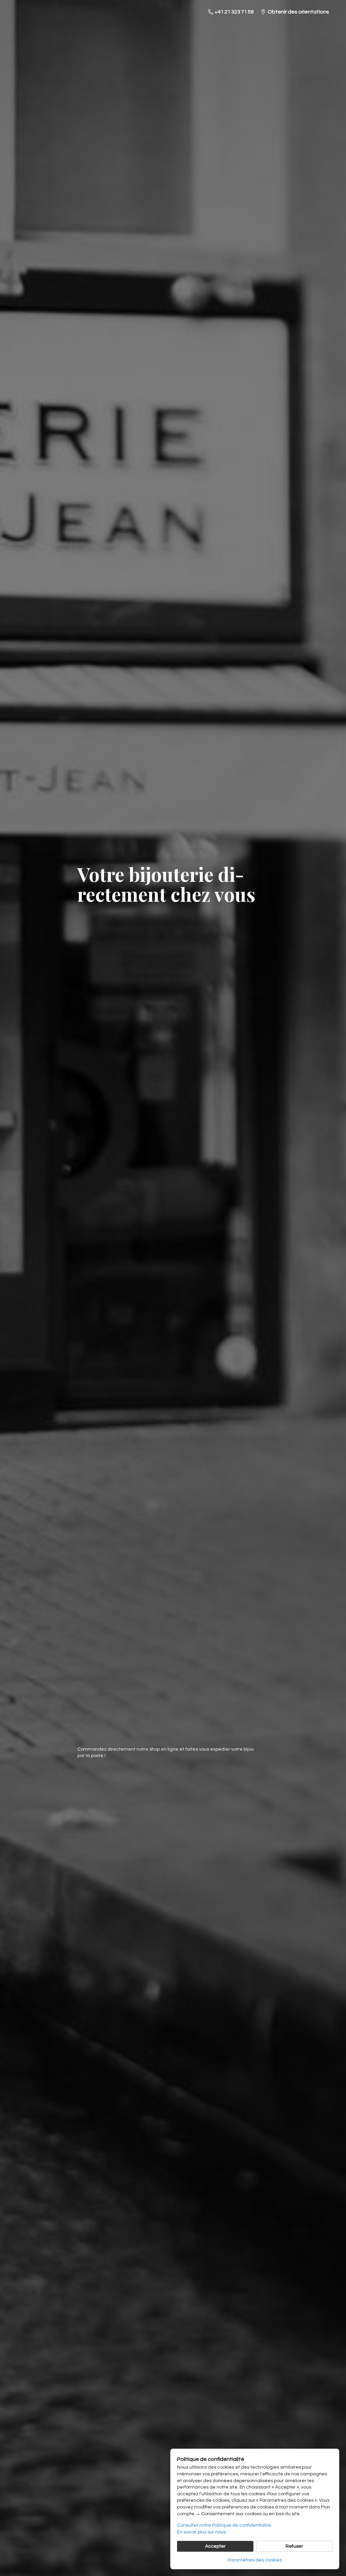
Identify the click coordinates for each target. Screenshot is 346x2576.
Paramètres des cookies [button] (255, 2560)
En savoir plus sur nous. (202, 2532)
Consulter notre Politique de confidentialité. (225, 2525)
